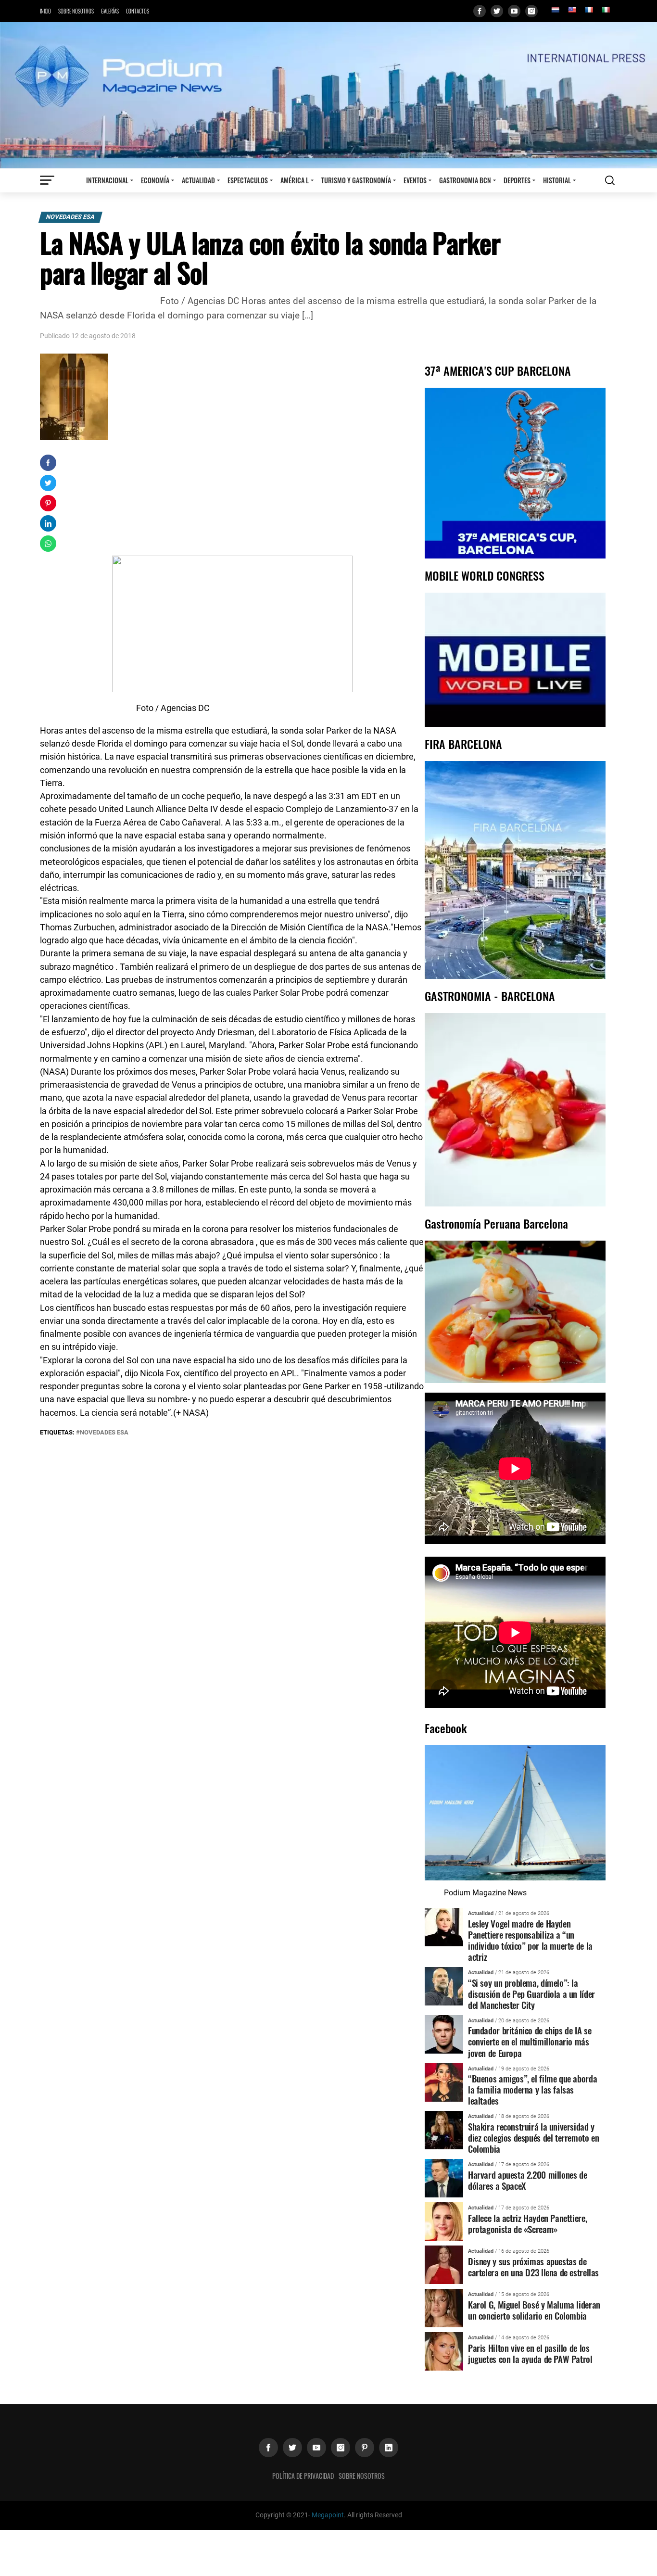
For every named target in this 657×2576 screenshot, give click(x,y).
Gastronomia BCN (465, 180)
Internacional (107, 180)
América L (295, 180)
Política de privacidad (303, 2476)
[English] (572, 10)
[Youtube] (514, 11)
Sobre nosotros (76, 11)
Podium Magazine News (485, 1893)
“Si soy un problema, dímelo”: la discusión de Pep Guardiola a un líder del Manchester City (531, 1994)
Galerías (110, 11)
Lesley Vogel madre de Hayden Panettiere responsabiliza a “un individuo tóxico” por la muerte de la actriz (530, 1940)
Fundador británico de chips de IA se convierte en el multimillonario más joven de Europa (530, 2041)
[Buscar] (610, 180)
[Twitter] (497, 11)
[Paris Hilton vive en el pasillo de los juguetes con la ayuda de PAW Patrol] (444, 2351)
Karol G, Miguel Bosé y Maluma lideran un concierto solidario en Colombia (534, 2310)
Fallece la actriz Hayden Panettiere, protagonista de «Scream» (527, 2223)
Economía (155, 180)
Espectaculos (248, 180)
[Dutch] (555, 10)
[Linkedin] (389, 2448)
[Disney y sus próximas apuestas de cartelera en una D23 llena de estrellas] (444, 2265)
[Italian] (606, 10)
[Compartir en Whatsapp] (48, 544)
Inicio (45, 11)
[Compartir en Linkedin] (48, 523)
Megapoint (328, 2515)
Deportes (517, 180)
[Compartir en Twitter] (48, 483)
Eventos (415, 180)
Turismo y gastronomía (356, 180)
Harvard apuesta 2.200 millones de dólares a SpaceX (527, 2180)
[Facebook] (480, 11)
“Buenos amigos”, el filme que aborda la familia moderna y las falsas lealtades (532, 2089)
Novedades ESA (70, 217)
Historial (557, 180)
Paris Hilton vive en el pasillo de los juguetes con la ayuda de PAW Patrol (530, 2353)
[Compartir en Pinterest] (48, 503)
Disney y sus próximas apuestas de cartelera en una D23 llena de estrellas (533, 2267)
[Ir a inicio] (328, 95)
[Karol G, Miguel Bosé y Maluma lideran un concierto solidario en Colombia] (444, 2308)
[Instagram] (531, 11)
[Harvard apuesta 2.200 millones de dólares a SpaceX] (444, 2178)
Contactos (138, 11)
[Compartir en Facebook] (48, 463)
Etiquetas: (58, 1432)
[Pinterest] (365, 2448)
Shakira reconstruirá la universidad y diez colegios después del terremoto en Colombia (533, 2138)
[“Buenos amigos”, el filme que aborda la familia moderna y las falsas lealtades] (444, 2082)
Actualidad (198, 180)
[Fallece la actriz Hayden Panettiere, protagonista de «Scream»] (444, 2221)
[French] (589, 10)
